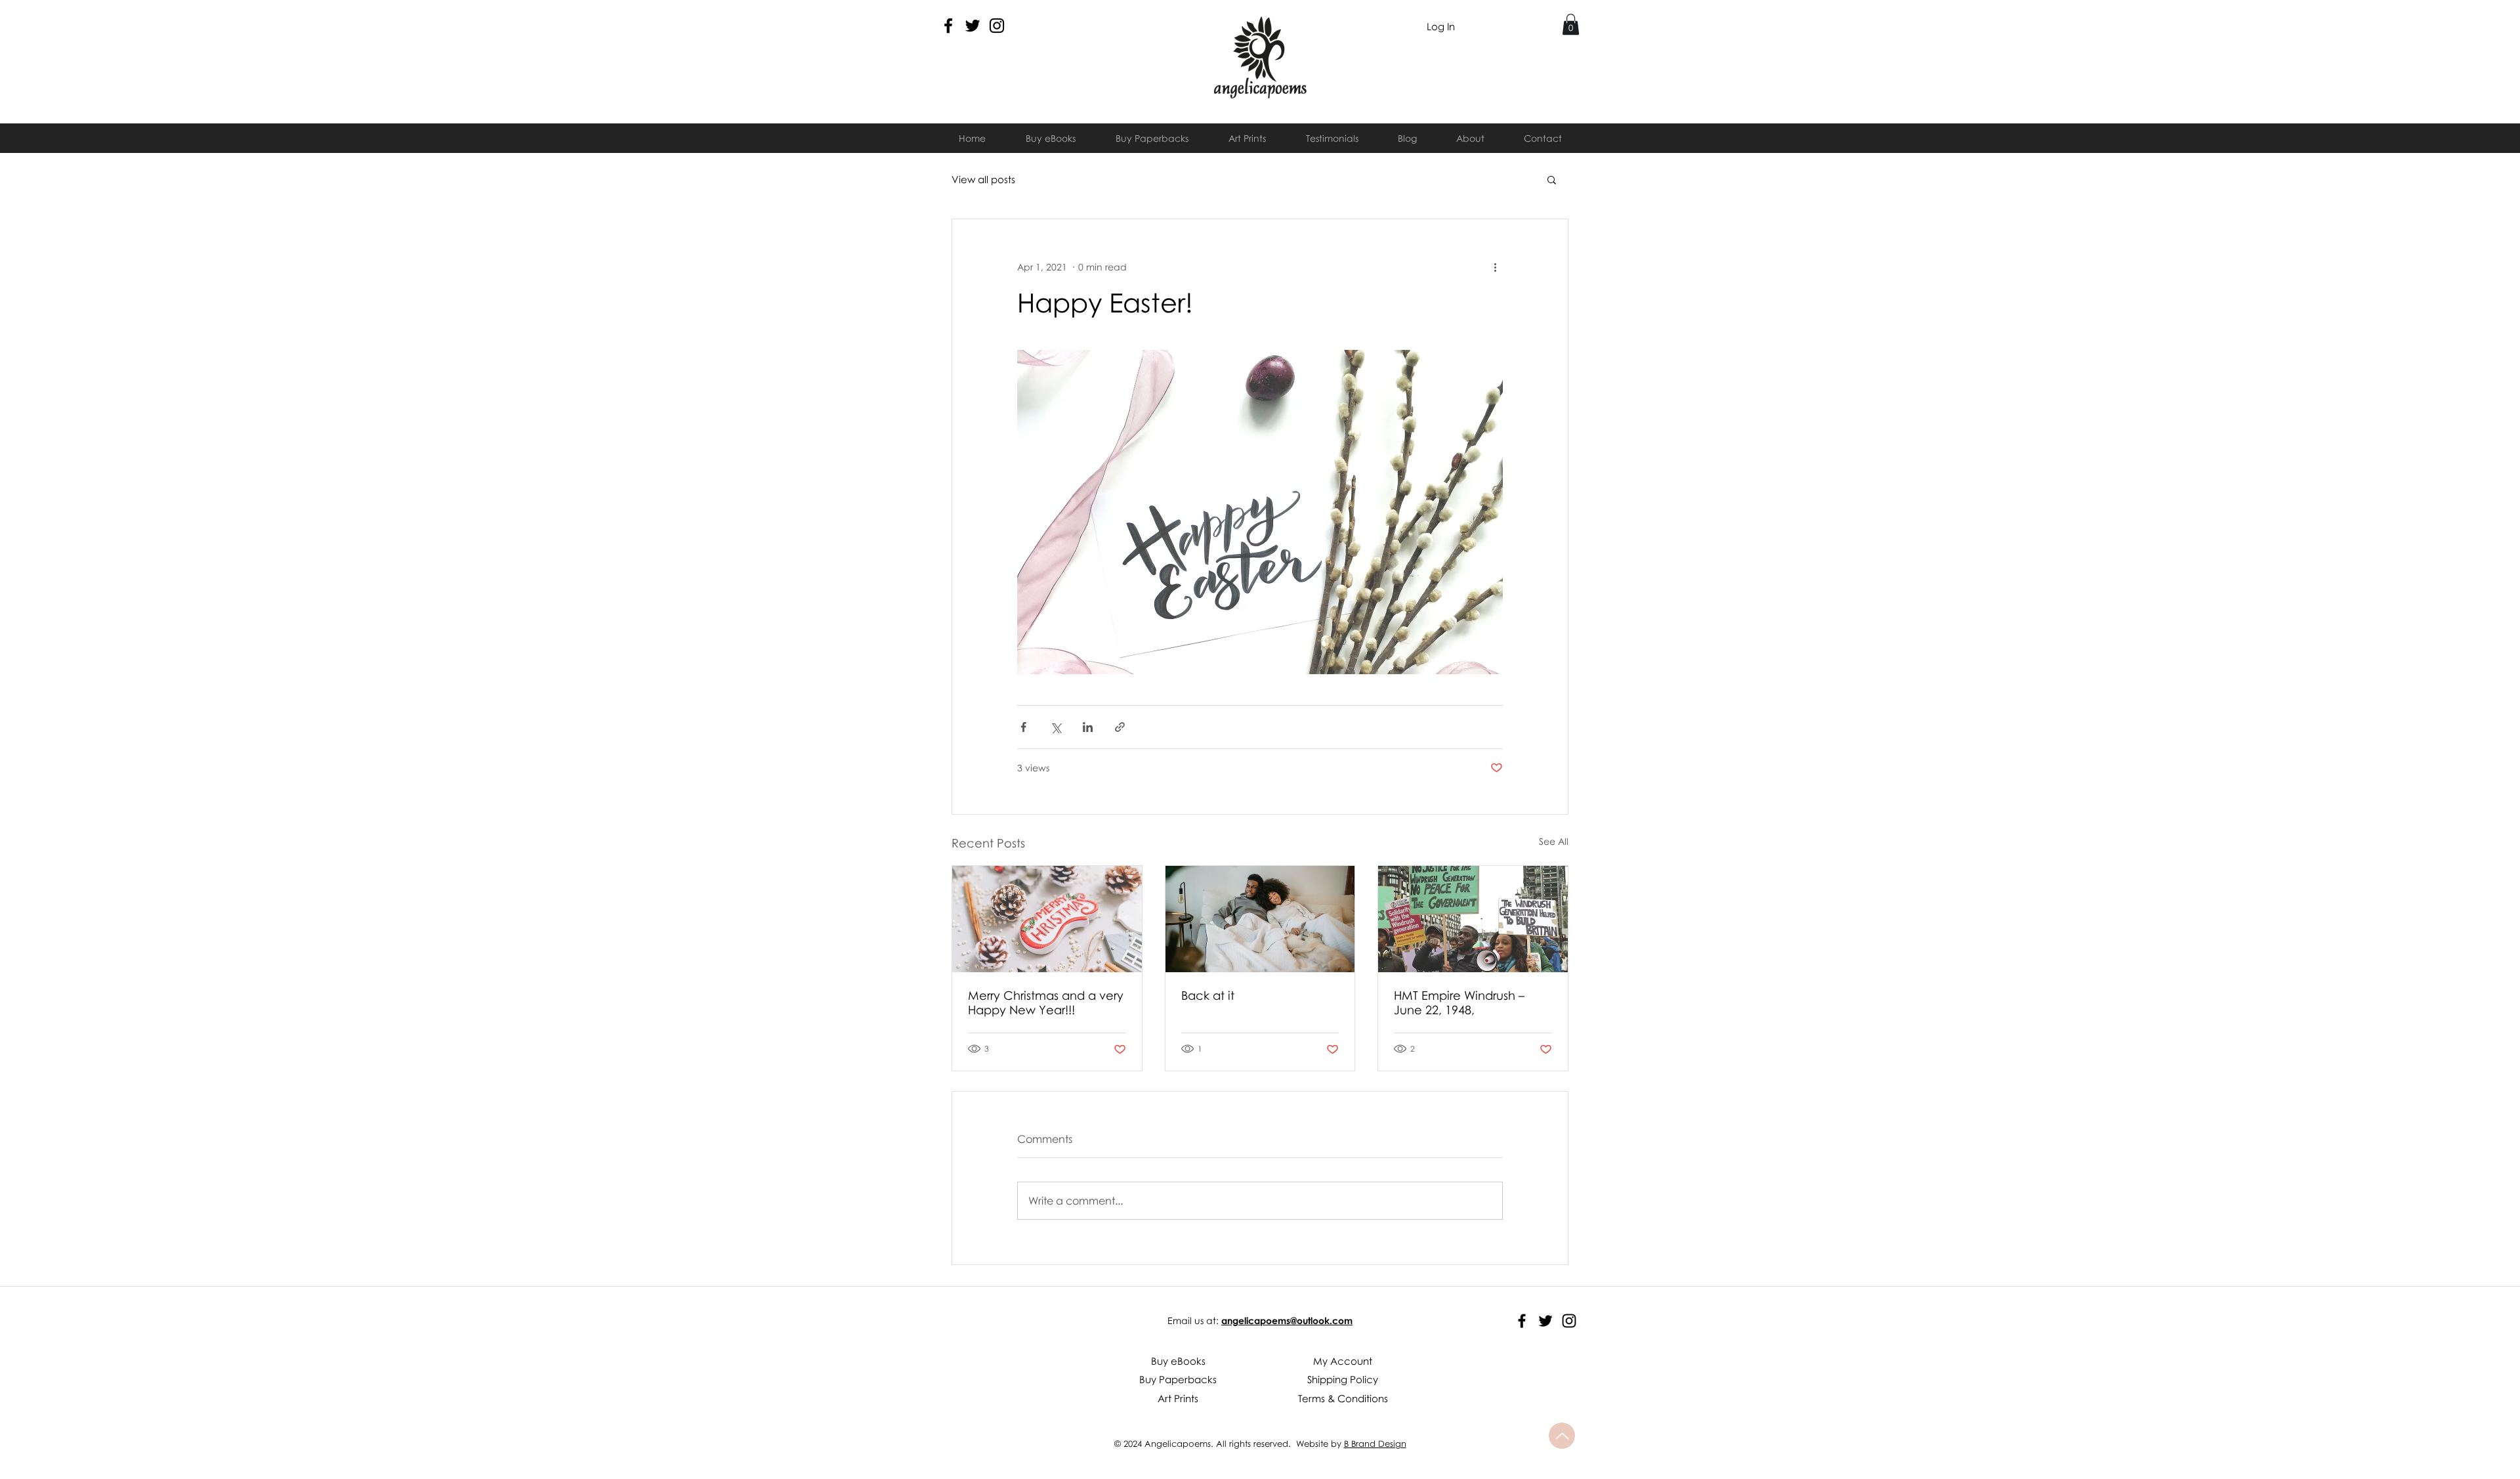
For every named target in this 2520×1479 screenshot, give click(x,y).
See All (1554, 841)
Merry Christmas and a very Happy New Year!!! (1046, 1002)
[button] (1571, 24)
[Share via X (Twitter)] (1056, 727)
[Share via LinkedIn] (1088, 727)
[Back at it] (1260, 919)
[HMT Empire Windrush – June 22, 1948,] (1473, 919)
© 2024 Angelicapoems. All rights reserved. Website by (1229, 1444)
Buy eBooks (1178, 1361)
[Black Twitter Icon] (973, 26)
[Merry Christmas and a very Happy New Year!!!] (1047, 919)
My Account (1343, 1361)
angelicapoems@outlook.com (1287, 1320)
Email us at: (1193, 1320)
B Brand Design (1375, 1444)
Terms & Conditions (1343, 1398)
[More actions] (1495, 267)
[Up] (1562, 1436)
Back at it (1208, 995)
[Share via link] (1120, 727)
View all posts (983, 179)
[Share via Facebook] (1023, 727)
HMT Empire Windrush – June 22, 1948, (1459, 1002)
